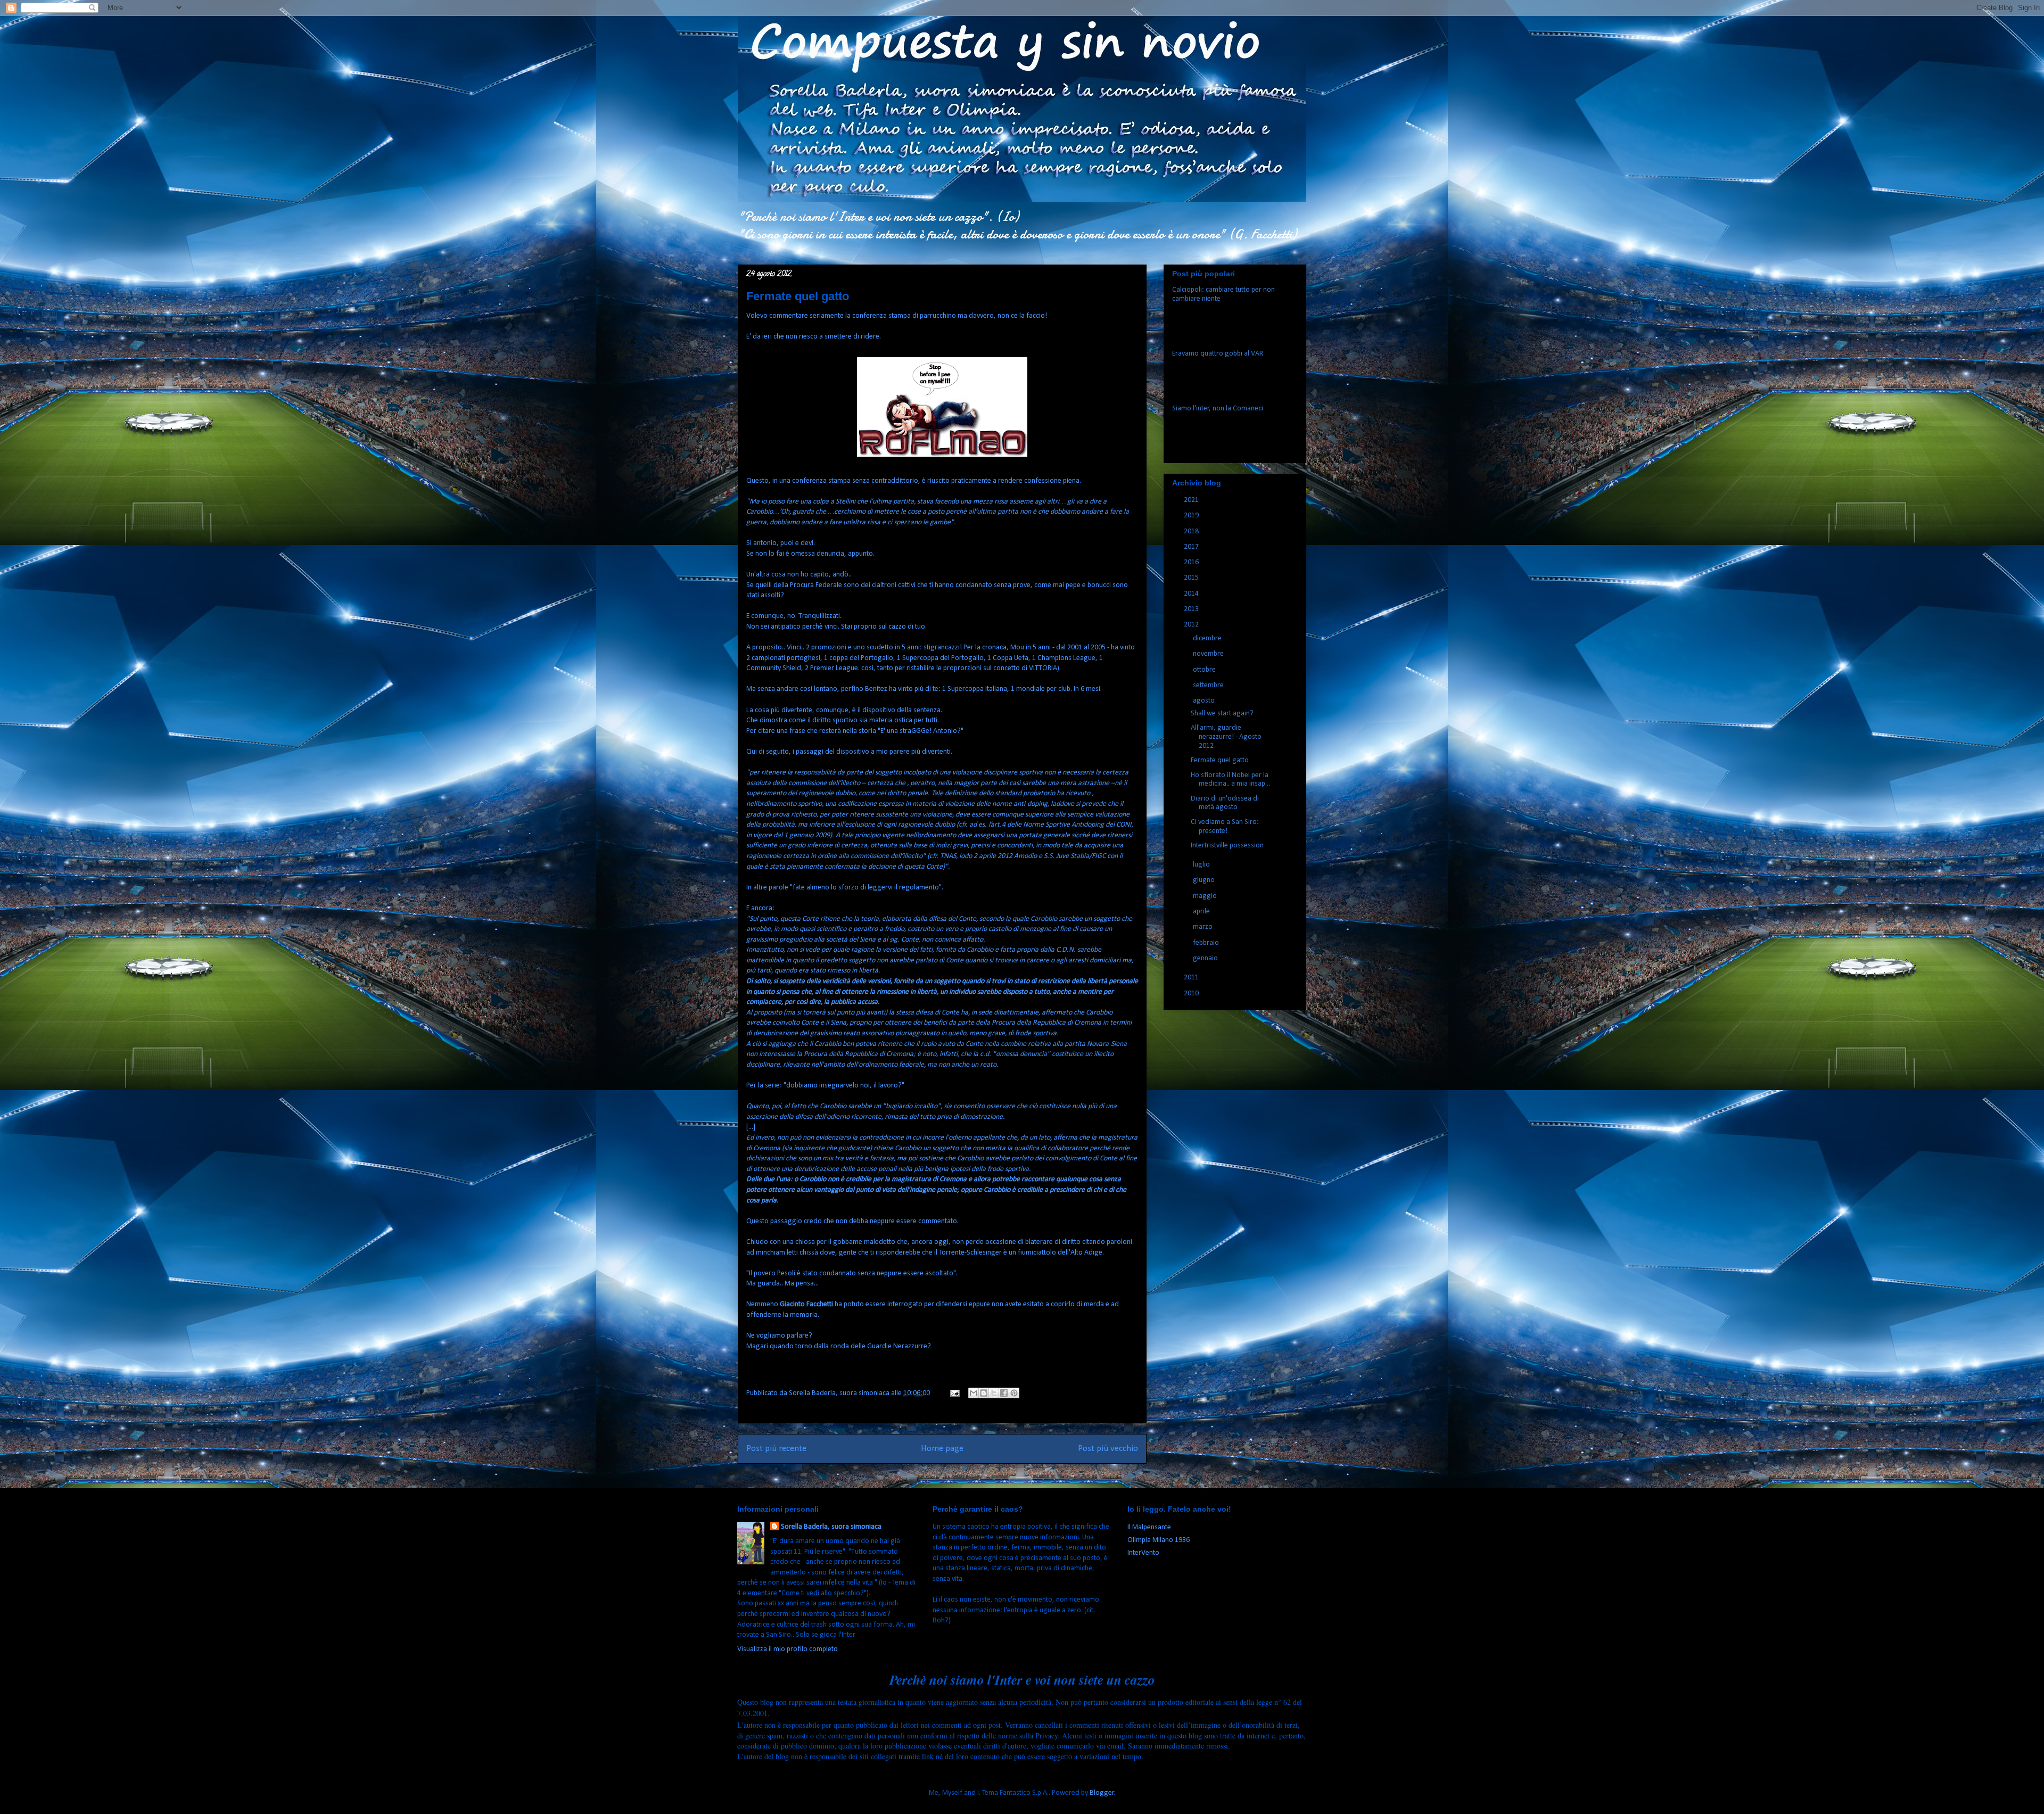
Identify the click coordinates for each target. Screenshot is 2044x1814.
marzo (1204, 927)
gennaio (1206, 958)
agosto (1205, 701)
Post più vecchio (1108, 1449)
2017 (1192, 547)
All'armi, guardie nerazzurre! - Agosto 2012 (1226, 737)
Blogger (1102, 1793)
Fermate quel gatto (1220, 760)
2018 (1192, 531)
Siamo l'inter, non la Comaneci (1218, 409)
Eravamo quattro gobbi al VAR (1218, 354)
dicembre (1208, 638)
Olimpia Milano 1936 (1159, 1540)
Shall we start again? (1222, 714)
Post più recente (776, 1449)
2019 (1192, 516)
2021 (1192, 500)
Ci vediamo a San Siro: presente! (1225, 827)
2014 (1192, 594)
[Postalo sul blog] (984, 1393)
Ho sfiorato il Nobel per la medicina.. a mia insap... (1230, 780)
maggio (1206, 896)
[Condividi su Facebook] (1004, 1393)
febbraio (1207, 943)
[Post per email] (954, 1393)
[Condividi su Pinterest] (1014, 1393)
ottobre (1205, 670)
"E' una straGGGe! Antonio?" (921, 731)
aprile (1202, 912)
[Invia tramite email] (974, 1393)
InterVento (1143, 1553)
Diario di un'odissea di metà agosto (1225, 803)
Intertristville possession (1227, 846)
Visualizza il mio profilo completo (788, 1649)
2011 (1192, 978)
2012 (1192, 625)
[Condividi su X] (994, 1393)
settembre (1209, 685)
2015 (1192, 578)
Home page (942, 1449)
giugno (1205, 880)
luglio (1202, 865)
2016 (1192, 562)
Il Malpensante (1149, 1527)
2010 (1192, 993)
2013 (1192, 609)
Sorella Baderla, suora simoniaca (831, 1527)
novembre (1209, 654)
